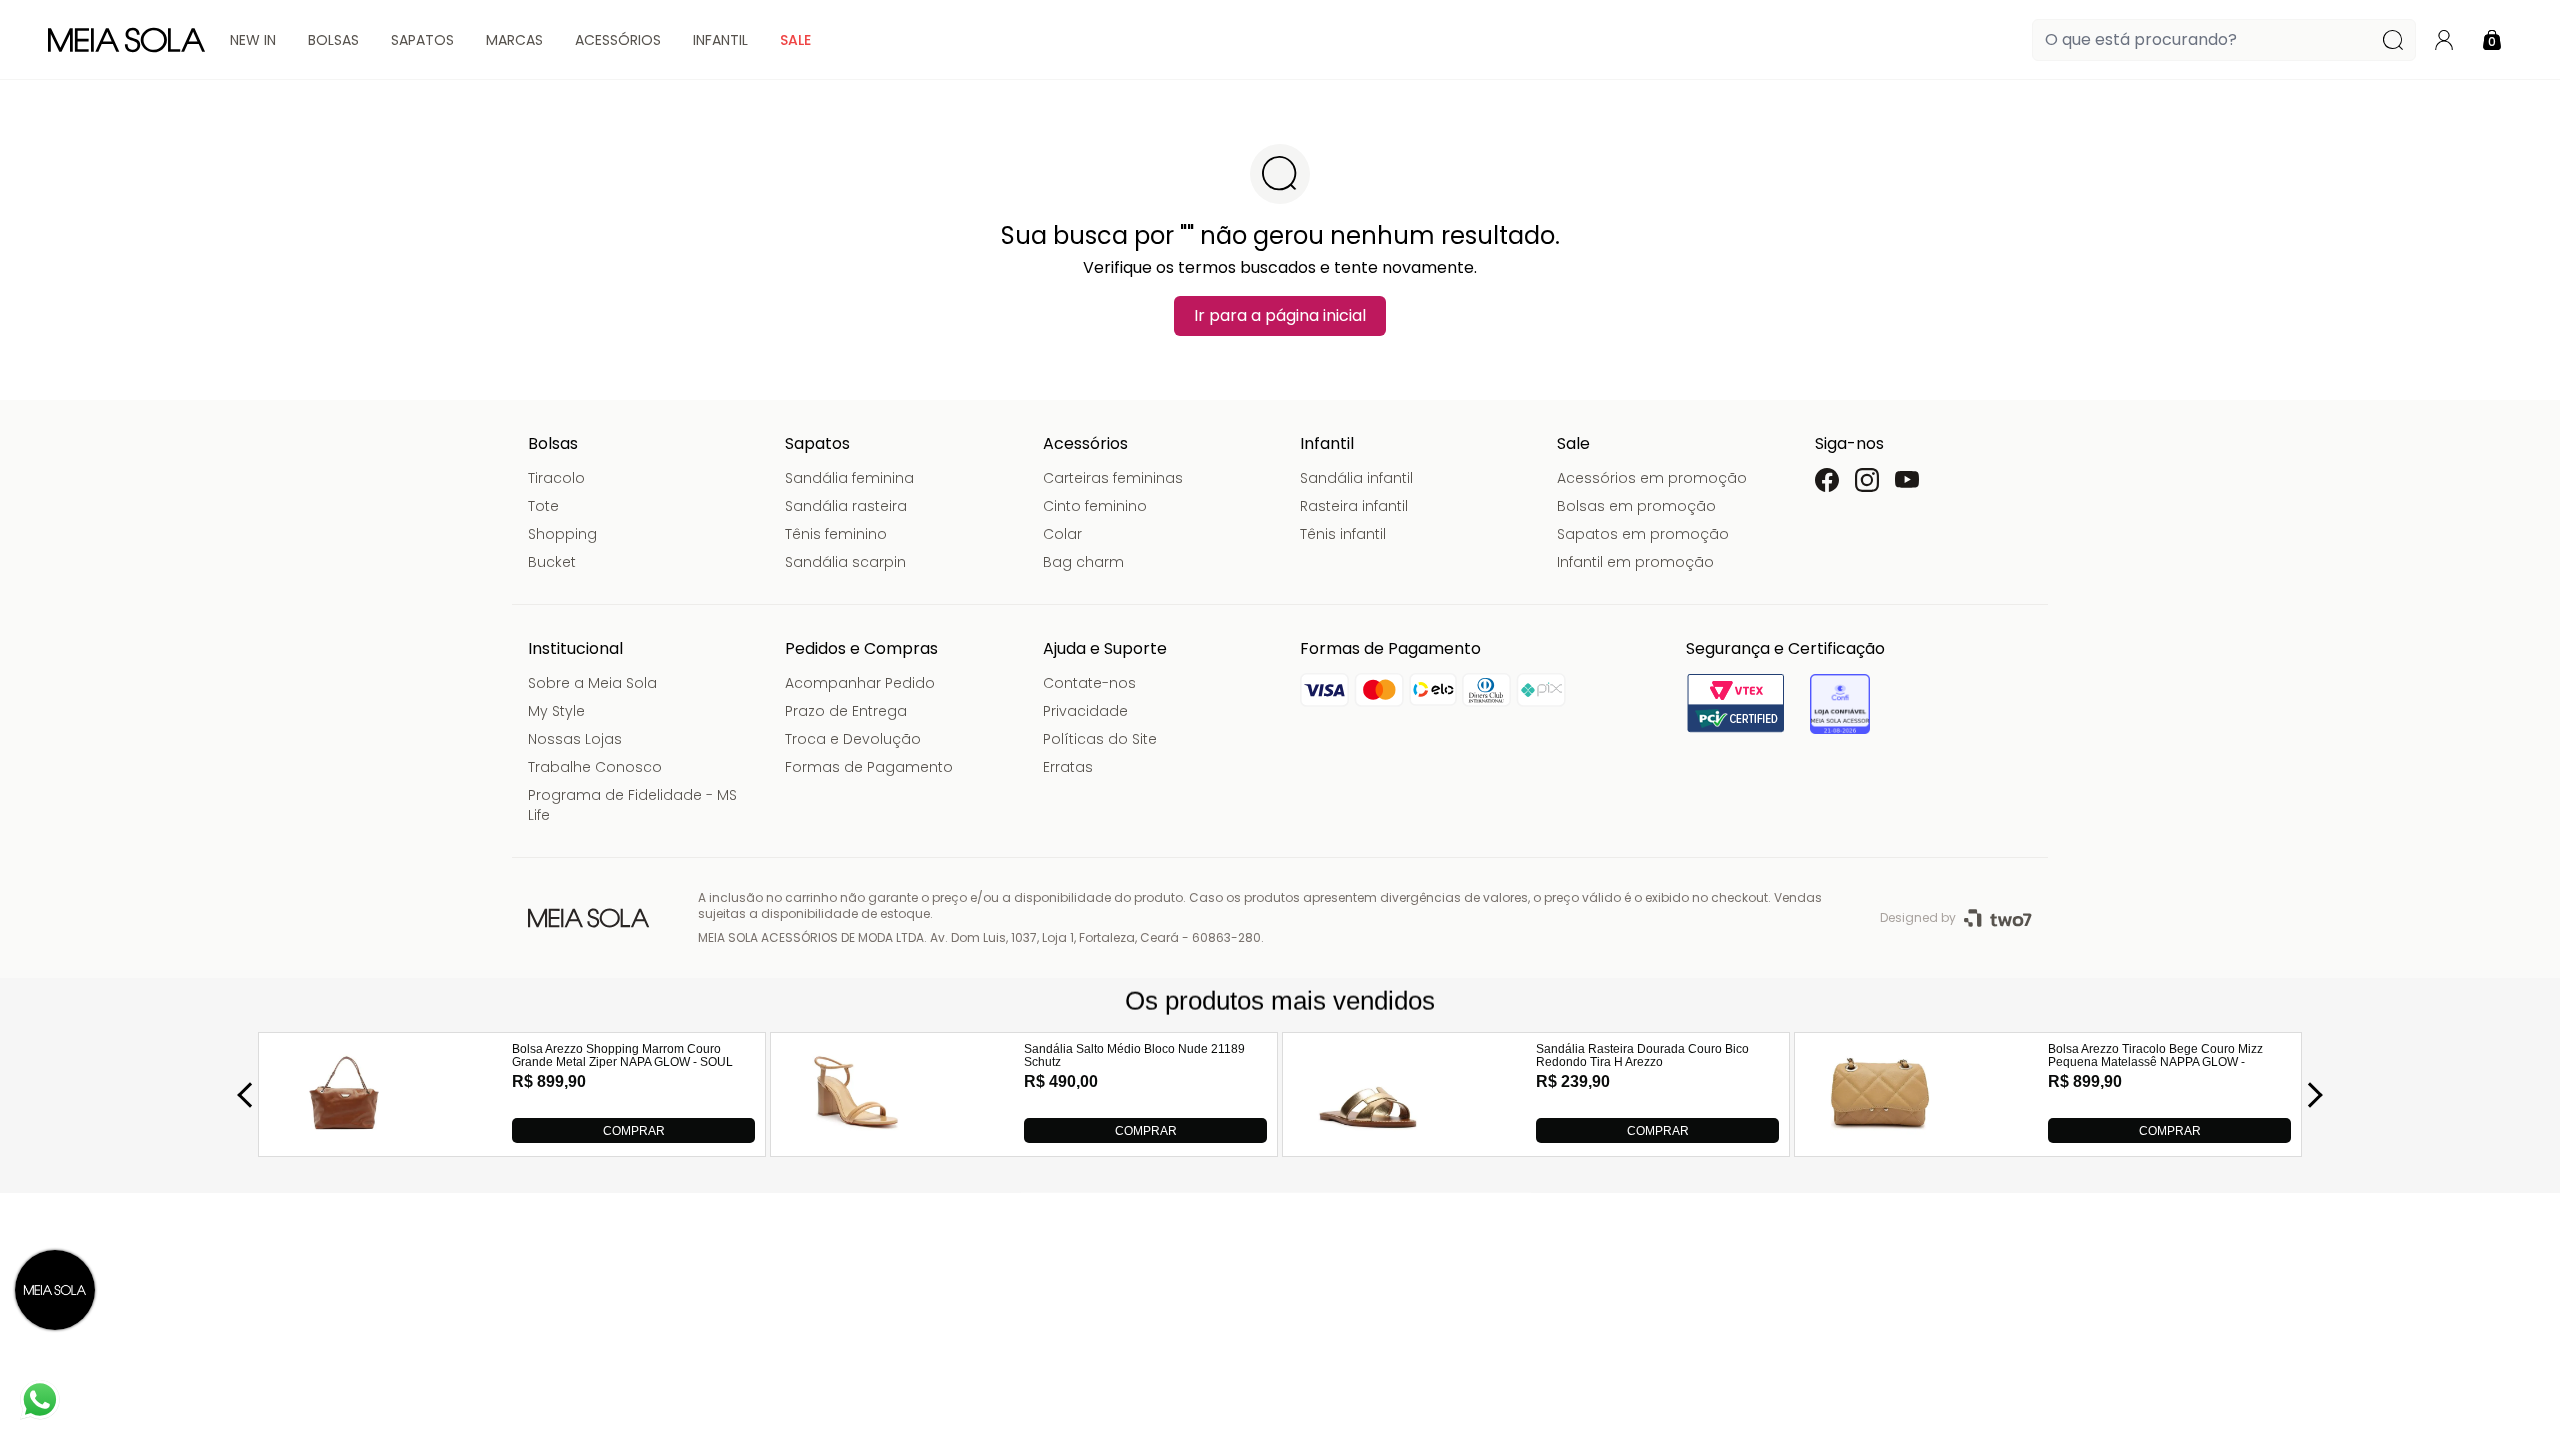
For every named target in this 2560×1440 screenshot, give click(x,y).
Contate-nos (1089, 683)
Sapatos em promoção (1643, 534)
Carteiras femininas (1113, 478)
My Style (556, 711)
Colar (1062, 534)
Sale (795, 40)
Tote (543, 506)
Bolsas (333, 40)
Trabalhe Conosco (595, 767)
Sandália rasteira (846, 506)
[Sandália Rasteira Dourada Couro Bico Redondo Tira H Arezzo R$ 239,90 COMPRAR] (1368, 1137)
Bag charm (1083, 562)
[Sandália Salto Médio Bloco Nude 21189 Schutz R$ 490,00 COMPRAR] (856, 1137)
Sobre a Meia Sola (592, 683)
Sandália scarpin (845, 562)
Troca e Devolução (853, 739)
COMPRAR (634, 1131)
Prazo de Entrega (846, 711)
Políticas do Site (1100, 739)
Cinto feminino (1095, 506)
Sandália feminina (849, 478)
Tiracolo (556, 478)
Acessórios (618, 40)
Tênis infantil (1343, 534)
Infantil (720, 40)
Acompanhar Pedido (860, 683)
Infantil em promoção (1635, 562)
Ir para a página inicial (1280, 315)
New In (253, 40)
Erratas (1068, 767)
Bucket (552, 562)
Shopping (562, 534)
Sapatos (422, 40)
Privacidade (1085, 711)
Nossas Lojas (575, 739)
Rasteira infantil (1354, 506)
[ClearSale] (1840, 704)
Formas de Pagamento (869, 767)
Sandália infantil (1356, 478)
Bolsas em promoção (1636, 506)
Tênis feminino (836, 534)
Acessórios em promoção (1652, 478)
